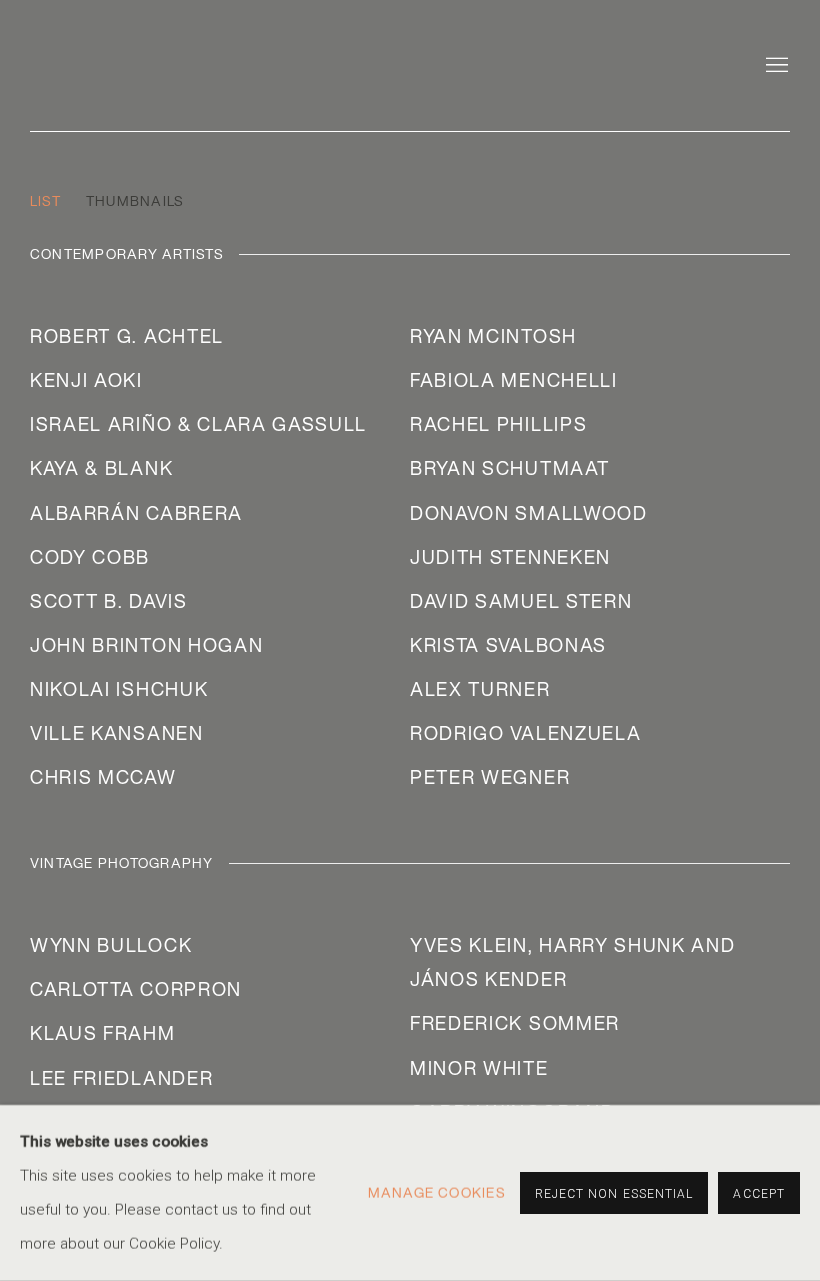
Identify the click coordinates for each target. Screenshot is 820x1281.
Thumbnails (135, 201)
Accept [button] (759, 1194)
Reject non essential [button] (614, 1194)
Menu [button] (775, 66)
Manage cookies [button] (437, 1193)
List (45, 201)
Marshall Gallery (160, 60)
